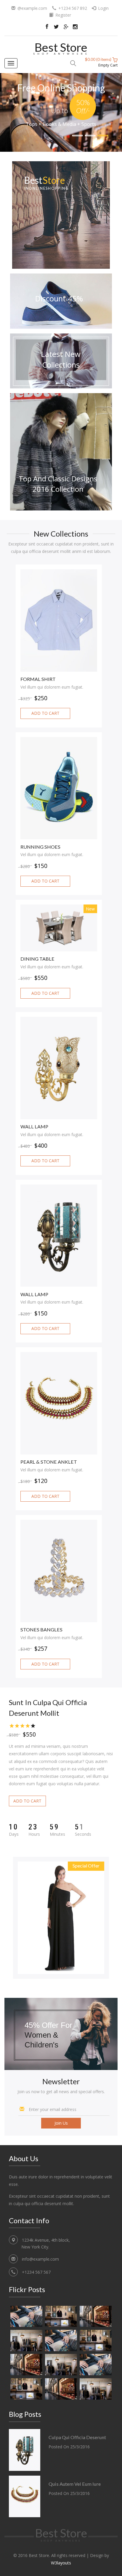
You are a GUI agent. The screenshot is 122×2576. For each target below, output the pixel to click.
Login (103, 8)
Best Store (61, 47)
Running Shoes (40, 847)
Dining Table (37, 959)
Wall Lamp (34, 1127)
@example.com (32, 8)
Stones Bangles (41, 1630)
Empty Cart (108, 65)
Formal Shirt (38, 679)
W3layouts (61, 2563)
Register (63, 15)
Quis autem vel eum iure (75, 2484)
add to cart (45, 713)
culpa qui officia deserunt (77, 2437)
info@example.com (40, 2259)
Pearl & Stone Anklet (49, 1462)
